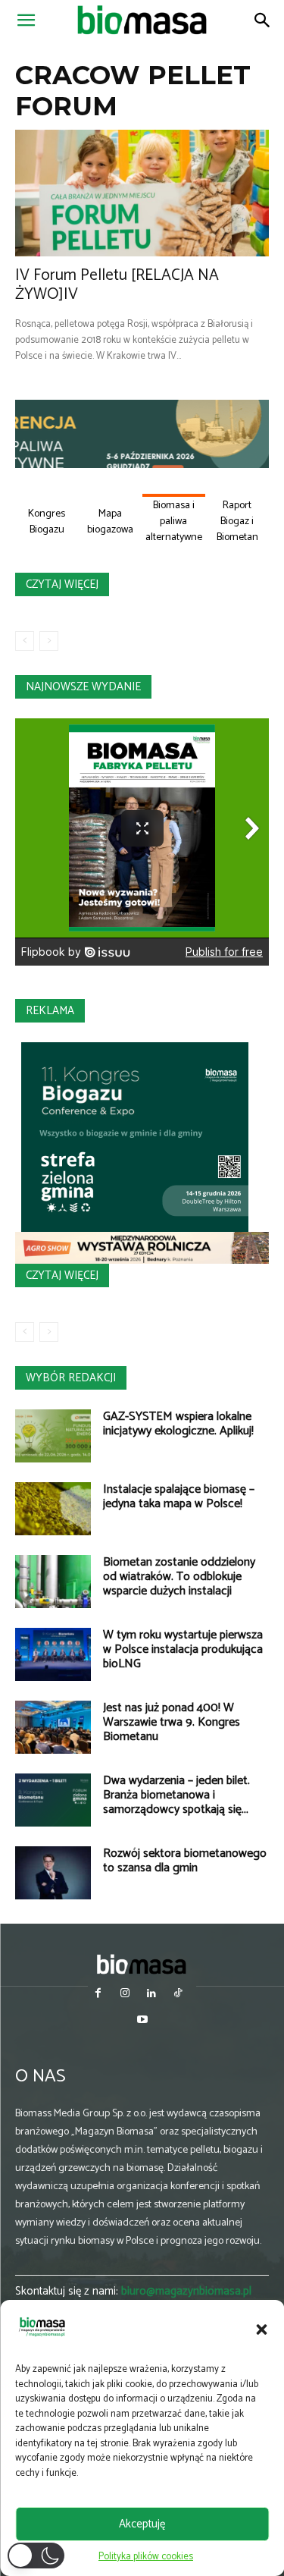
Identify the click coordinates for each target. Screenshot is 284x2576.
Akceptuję (142, 2524)
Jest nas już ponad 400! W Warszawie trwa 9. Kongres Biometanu (172, 1722)
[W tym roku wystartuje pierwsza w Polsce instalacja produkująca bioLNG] (53, 1654)
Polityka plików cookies (146, 2557)
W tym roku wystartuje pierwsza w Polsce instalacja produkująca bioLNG (183, 1649)
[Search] (263, 20)
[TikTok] (178, 1995)
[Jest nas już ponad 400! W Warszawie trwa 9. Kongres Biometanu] (53, 1727)
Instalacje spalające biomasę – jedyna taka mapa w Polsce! (179, 1497)
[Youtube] (142, 2021)
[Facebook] (98, 1995)
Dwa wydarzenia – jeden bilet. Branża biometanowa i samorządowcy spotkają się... (176, 1795)
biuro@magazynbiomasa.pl (186, 2291)
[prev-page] (25, 641)
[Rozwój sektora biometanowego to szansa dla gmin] (53, 1873)
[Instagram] (125, 1995)
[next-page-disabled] (49, 641)
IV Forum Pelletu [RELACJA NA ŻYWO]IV (117, 285)
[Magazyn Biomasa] (142, 1964)
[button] (261, 2329)
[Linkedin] (152, 1995)
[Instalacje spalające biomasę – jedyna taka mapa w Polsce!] (53, 1509)
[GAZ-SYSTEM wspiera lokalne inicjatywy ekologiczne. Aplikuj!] (53, 1436)
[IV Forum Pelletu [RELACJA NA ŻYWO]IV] (142, 193)
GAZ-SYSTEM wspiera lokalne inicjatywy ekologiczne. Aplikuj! (178, 1424)
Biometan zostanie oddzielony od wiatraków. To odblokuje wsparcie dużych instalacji (179, 1577)
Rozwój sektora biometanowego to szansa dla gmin (185, 1861)
